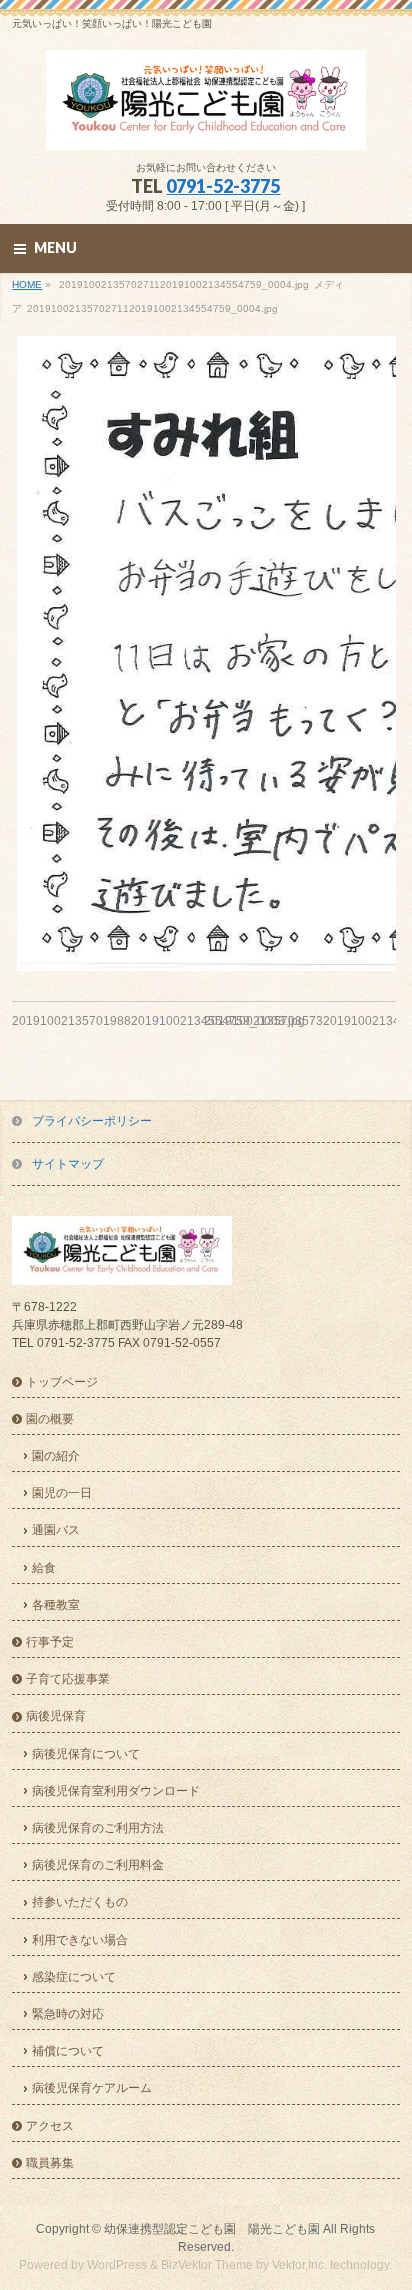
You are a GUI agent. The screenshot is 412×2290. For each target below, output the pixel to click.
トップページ (62, 1382)
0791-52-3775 (223, 186)
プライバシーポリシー (92, 1121)
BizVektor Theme (207, 2265)
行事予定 (50, 1642)
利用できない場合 (80, 1940)
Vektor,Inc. (299, 2265)
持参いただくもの (80, 1902)
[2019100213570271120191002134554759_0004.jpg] (203, 653)
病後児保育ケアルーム (92, 2088)
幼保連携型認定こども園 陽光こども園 (212, 2229)
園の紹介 (56, 1456)
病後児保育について (86, 1754)
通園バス (56, 1530)
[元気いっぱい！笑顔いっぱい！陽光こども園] (206, 127)
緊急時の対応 (68, 2014)
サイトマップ (68, 1164)
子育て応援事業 (68, 1679)
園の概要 (50, 1419)
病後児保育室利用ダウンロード (116, 1791)
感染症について (74, 1977)
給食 (44, 1568)
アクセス (50, 2126)
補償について (68, 2051)
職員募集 (50, 2163)
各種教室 (56, 1605)
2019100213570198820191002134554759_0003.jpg (158, 1021)
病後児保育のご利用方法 (98, 1828)
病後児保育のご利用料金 (98, 1865)
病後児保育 (56, 1716)
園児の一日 (62, 1493)
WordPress (117, 2265)
